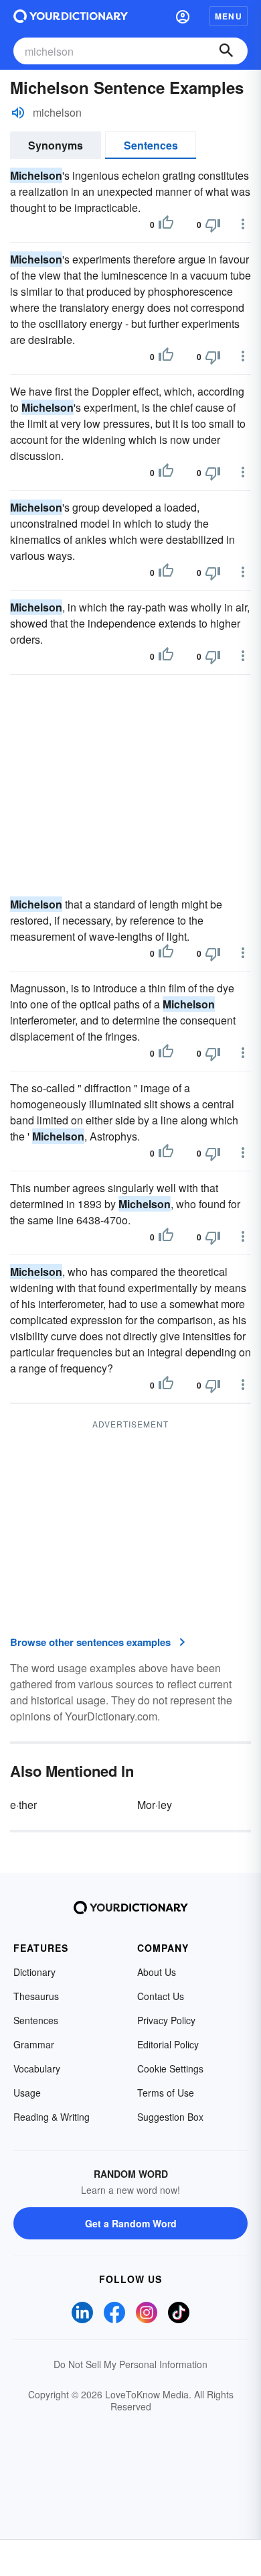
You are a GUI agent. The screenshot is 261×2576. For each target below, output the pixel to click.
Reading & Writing (52, 2117)
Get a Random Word (131, 2223)
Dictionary (34, 1972)
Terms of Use (166, 2093)
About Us (157, 1972)
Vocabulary (37, 2068)
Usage (27, 2093)
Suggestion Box (170, 2117)
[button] (183, 16)
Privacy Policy (166, 2020)
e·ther (23, 1805)
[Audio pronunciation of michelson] (18, 113)
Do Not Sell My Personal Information (130, 2364)
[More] (243, 224)
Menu (229, 16)
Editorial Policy (168, 2044)
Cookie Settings (170, 2068)
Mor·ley (155, 1805)
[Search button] (226, 51)
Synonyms (56, 145)
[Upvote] (166, 225)
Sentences (151, 145)
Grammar (34, 2044)
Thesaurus (36, 1996)
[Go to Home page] (71, 16)
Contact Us (161, 1996)
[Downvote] (213, 225)
